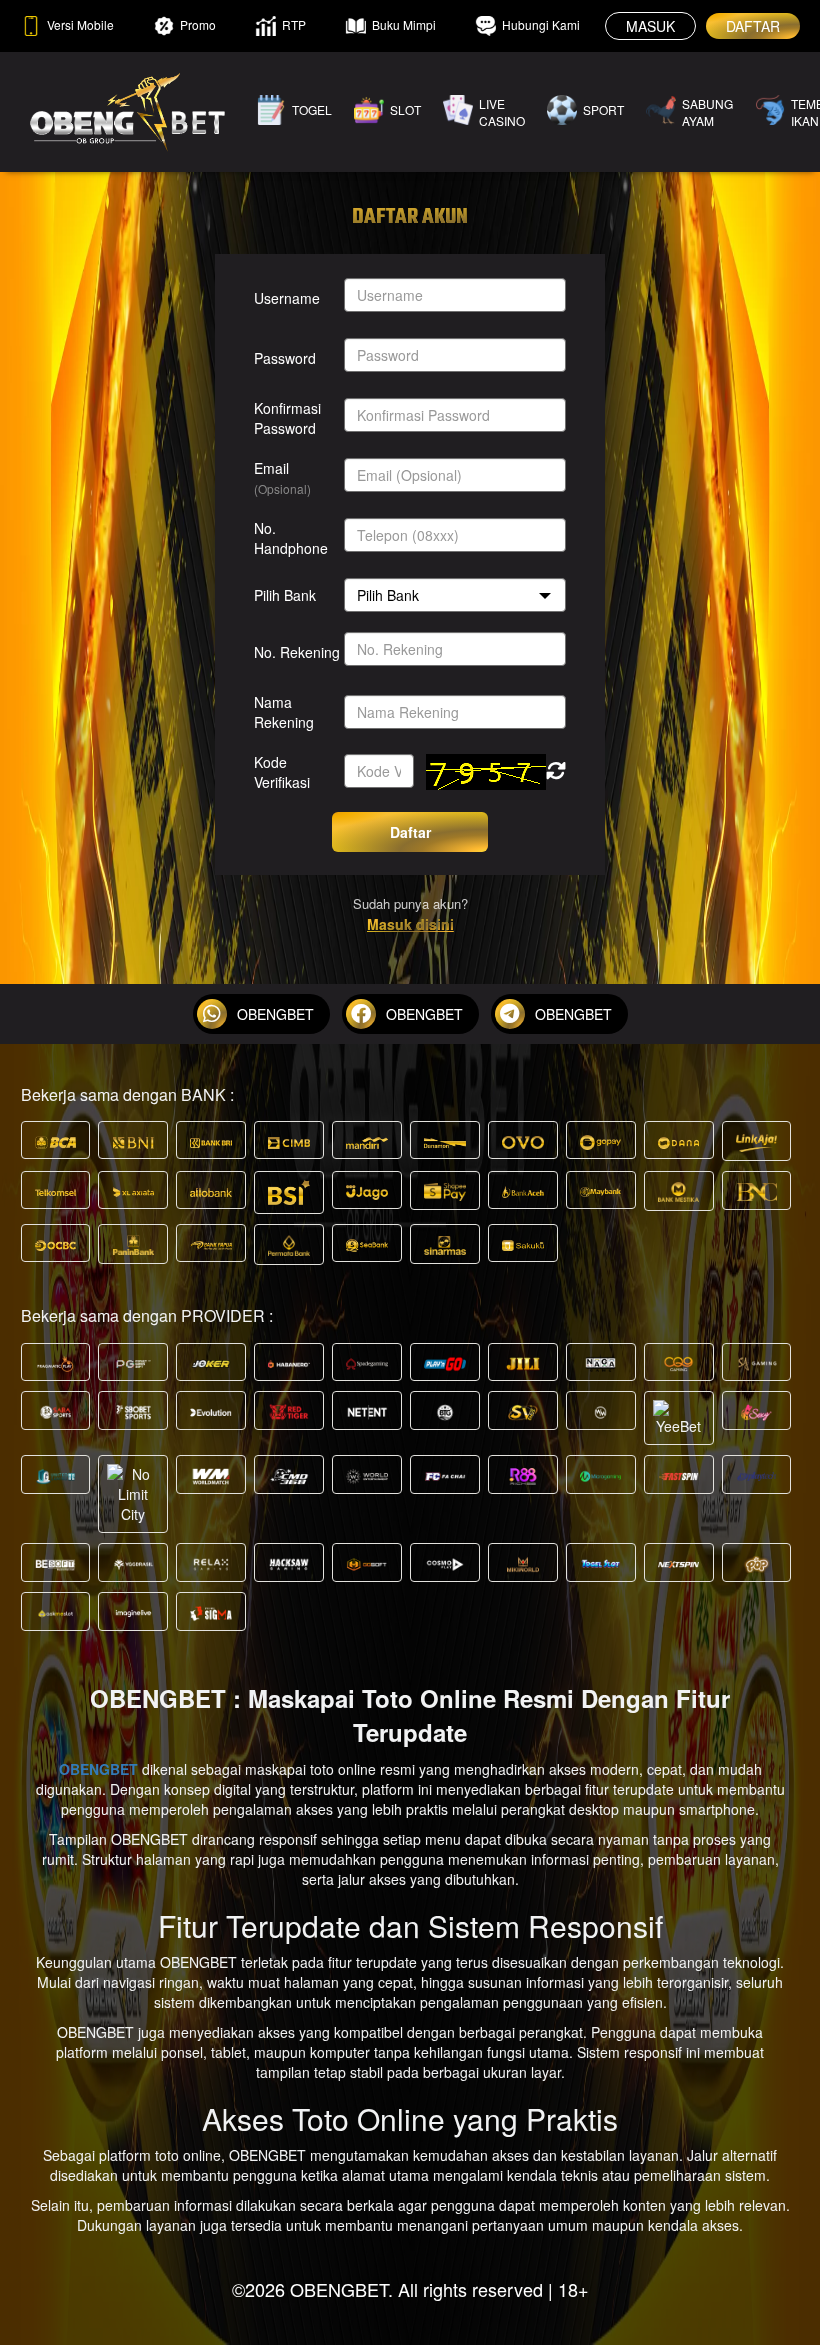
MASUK (650, 26)
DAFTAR (753, 26)
